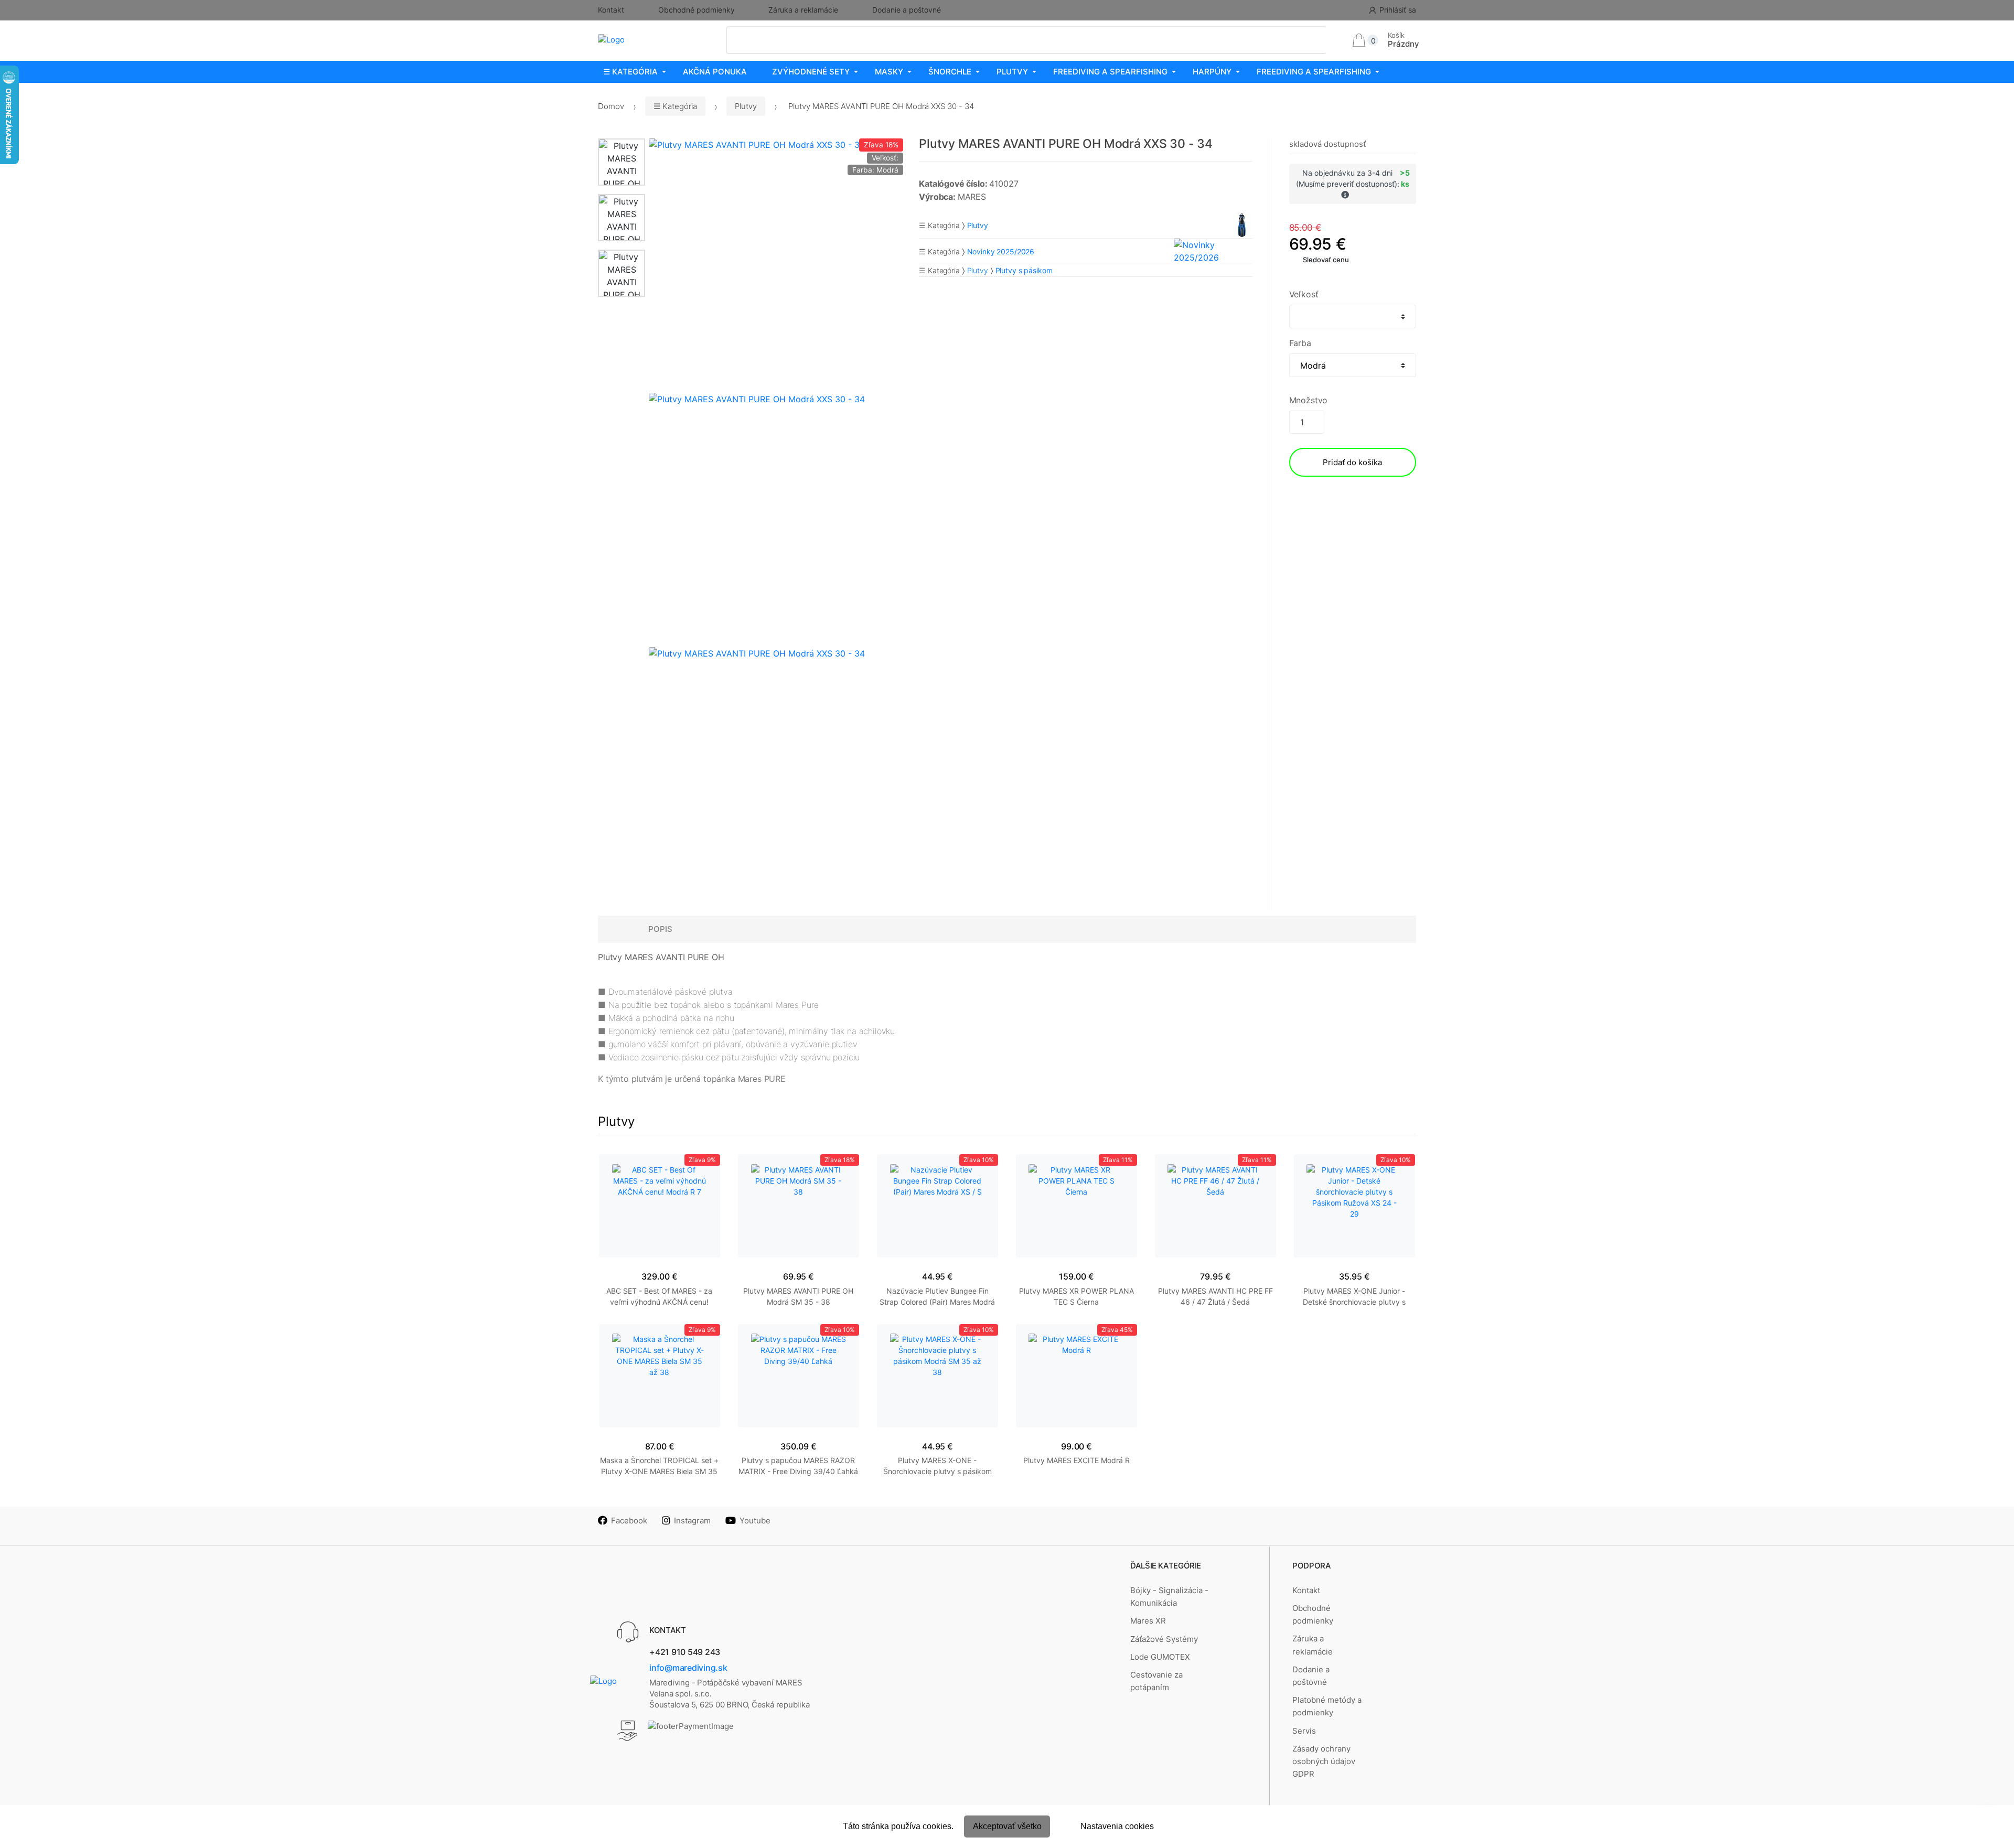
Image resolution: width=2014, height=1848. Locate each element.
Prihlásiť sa (1398, 10)
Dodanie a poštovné (907, 10)
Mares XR (1148, 1621)
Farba (1300, 343)
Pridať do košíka (1352, 462)
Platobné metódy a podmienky (1327, 1706)
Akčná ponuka (715, 72)
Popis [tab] (660, 929)
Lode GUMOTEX (1160, 1657)
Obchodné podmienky (697, 10)
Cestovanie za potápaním (1156, 1681)
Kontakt (611, 10)
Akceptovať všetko (1007, 1826)
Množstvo (1309, 400)
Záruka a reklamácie (803, 10)
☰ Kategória (630, 72)
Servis (1304, 1731)
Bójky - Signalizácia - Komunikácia (1169, 1597)
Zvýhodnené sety (811, 72)
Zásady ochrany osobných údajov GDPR (1324, 1761)
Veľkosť (1304, 294)
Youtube (755, 1521)
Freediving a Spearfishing (1110, 72)
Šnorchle (950, 72)
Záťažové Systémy (1164, 1639)
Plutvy (1012, 72)
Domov (611, 106)
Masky (889, 72)
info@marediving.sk (688, 1668)
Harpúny (1212, 72)
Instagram (692, 1521)
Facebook (629, 1521)
